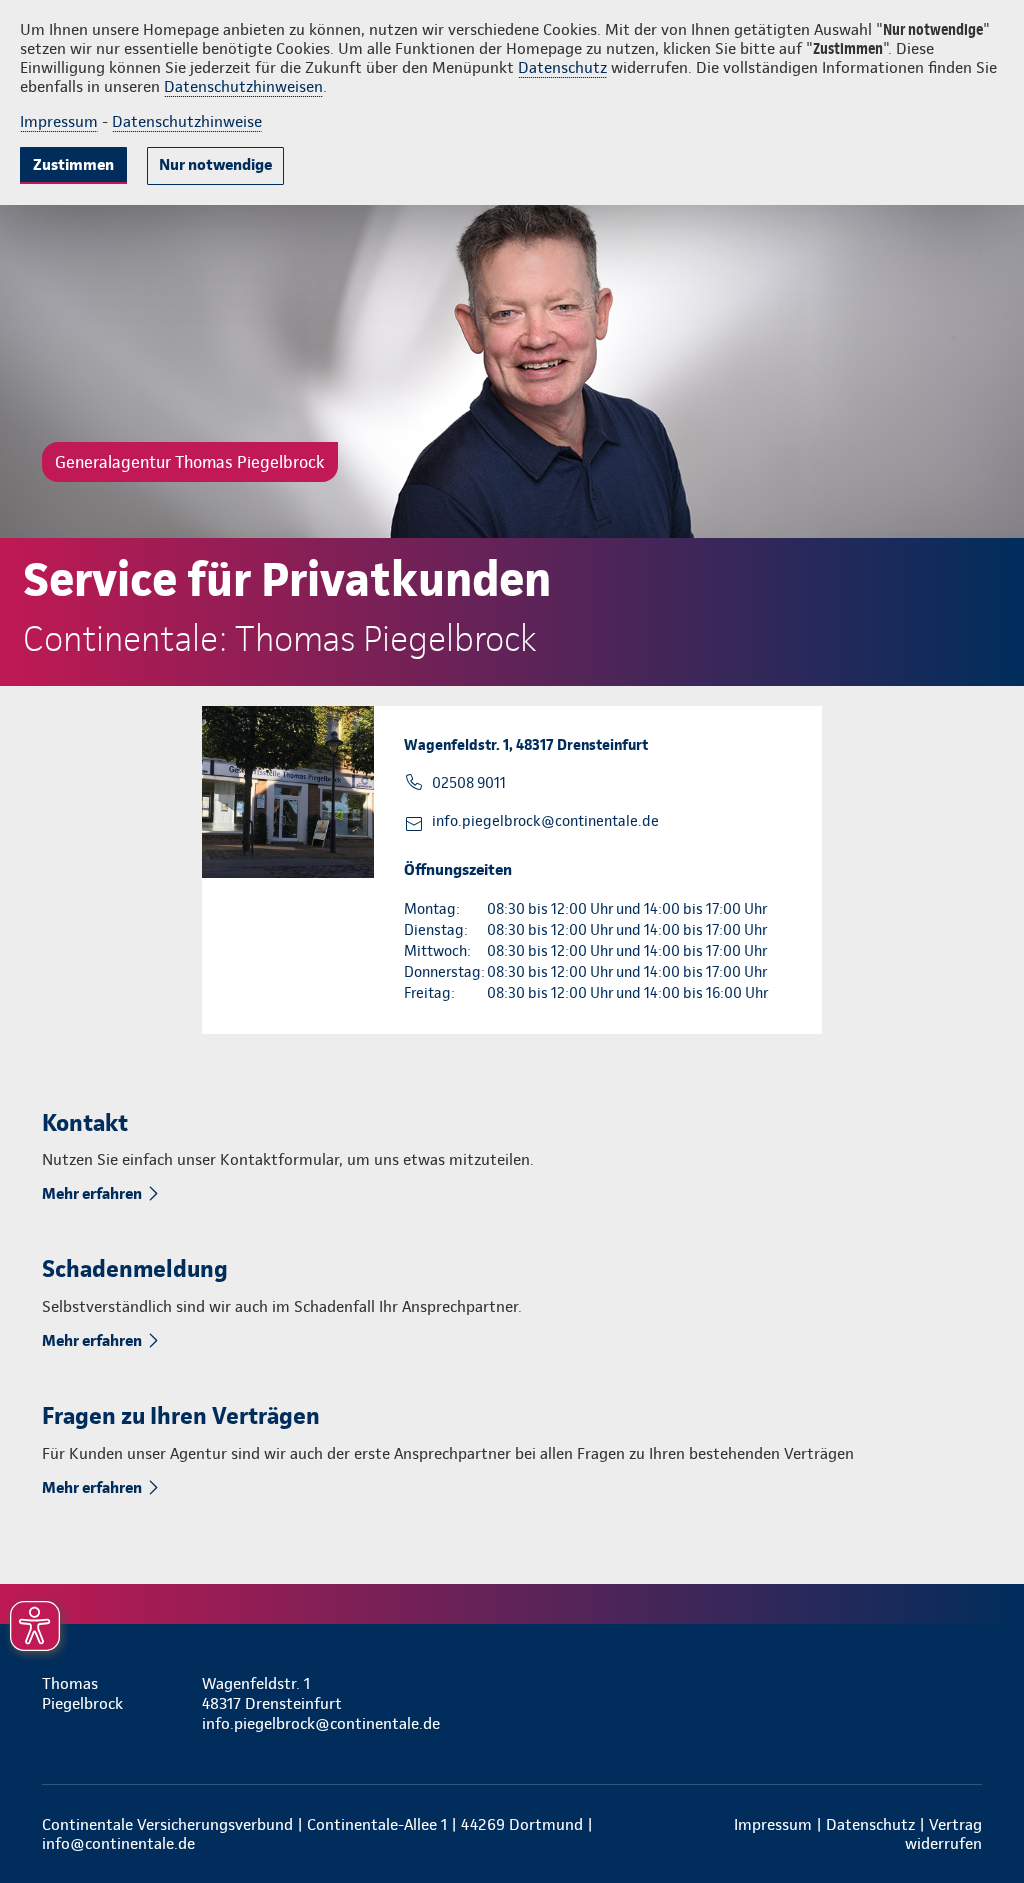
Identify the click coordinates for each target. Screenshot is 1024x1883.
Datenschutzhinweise (187, 121)
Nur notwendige (215, 164)
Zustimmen (73, 164)
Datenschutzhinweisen (243, 86)
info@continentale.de (118, 1843)
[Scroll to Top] (924, 882)
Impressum (59, 121)
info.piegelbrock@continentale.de (545, 821)
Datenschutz (562, 67)
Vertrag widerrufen (943, 1834)
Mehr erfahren (92, 1193)
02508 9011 (469, 783)
